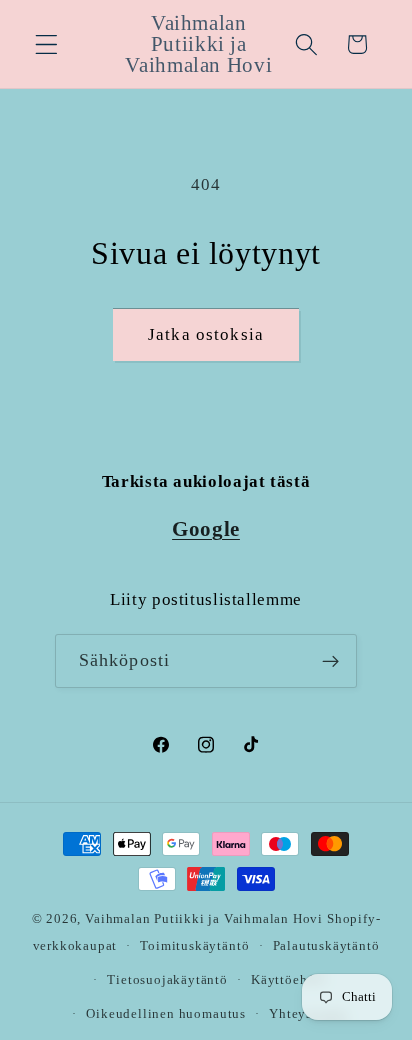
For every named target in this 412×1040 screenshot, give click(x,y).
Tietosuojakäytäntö (167, 980)
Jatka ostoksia (206, 334)
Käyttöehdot (289, 980)
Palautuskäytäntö (326, 946)
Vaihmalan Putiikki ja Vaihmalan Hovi (204, 919)
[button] (46, 44)
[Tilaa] (331, 661)
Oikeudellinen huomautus (166, 1014)
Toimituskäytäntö (194, 946)
